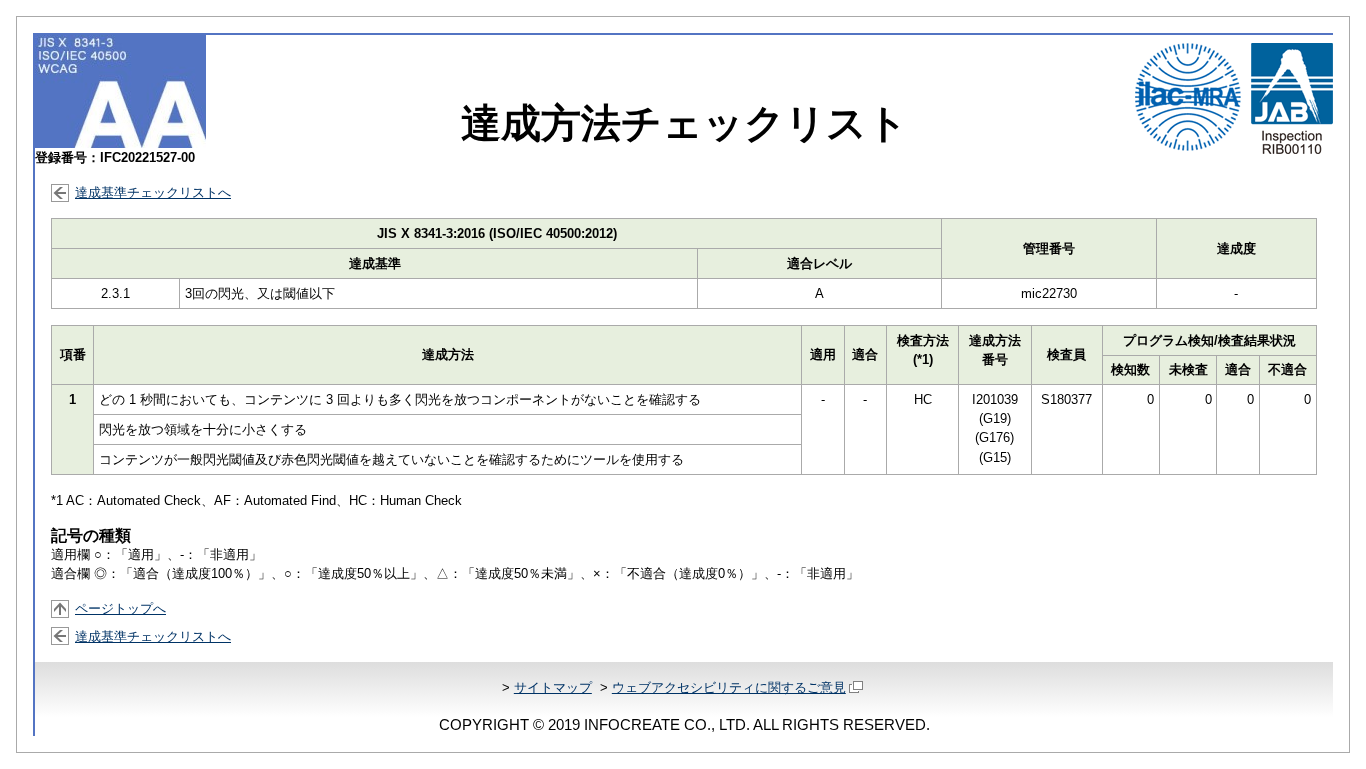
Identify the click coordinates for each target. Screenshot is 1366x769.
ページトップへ (120, 608)
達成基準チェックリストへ (153, 192)
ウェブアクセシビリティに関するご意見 (729, 687)
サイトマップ (553, 687)
